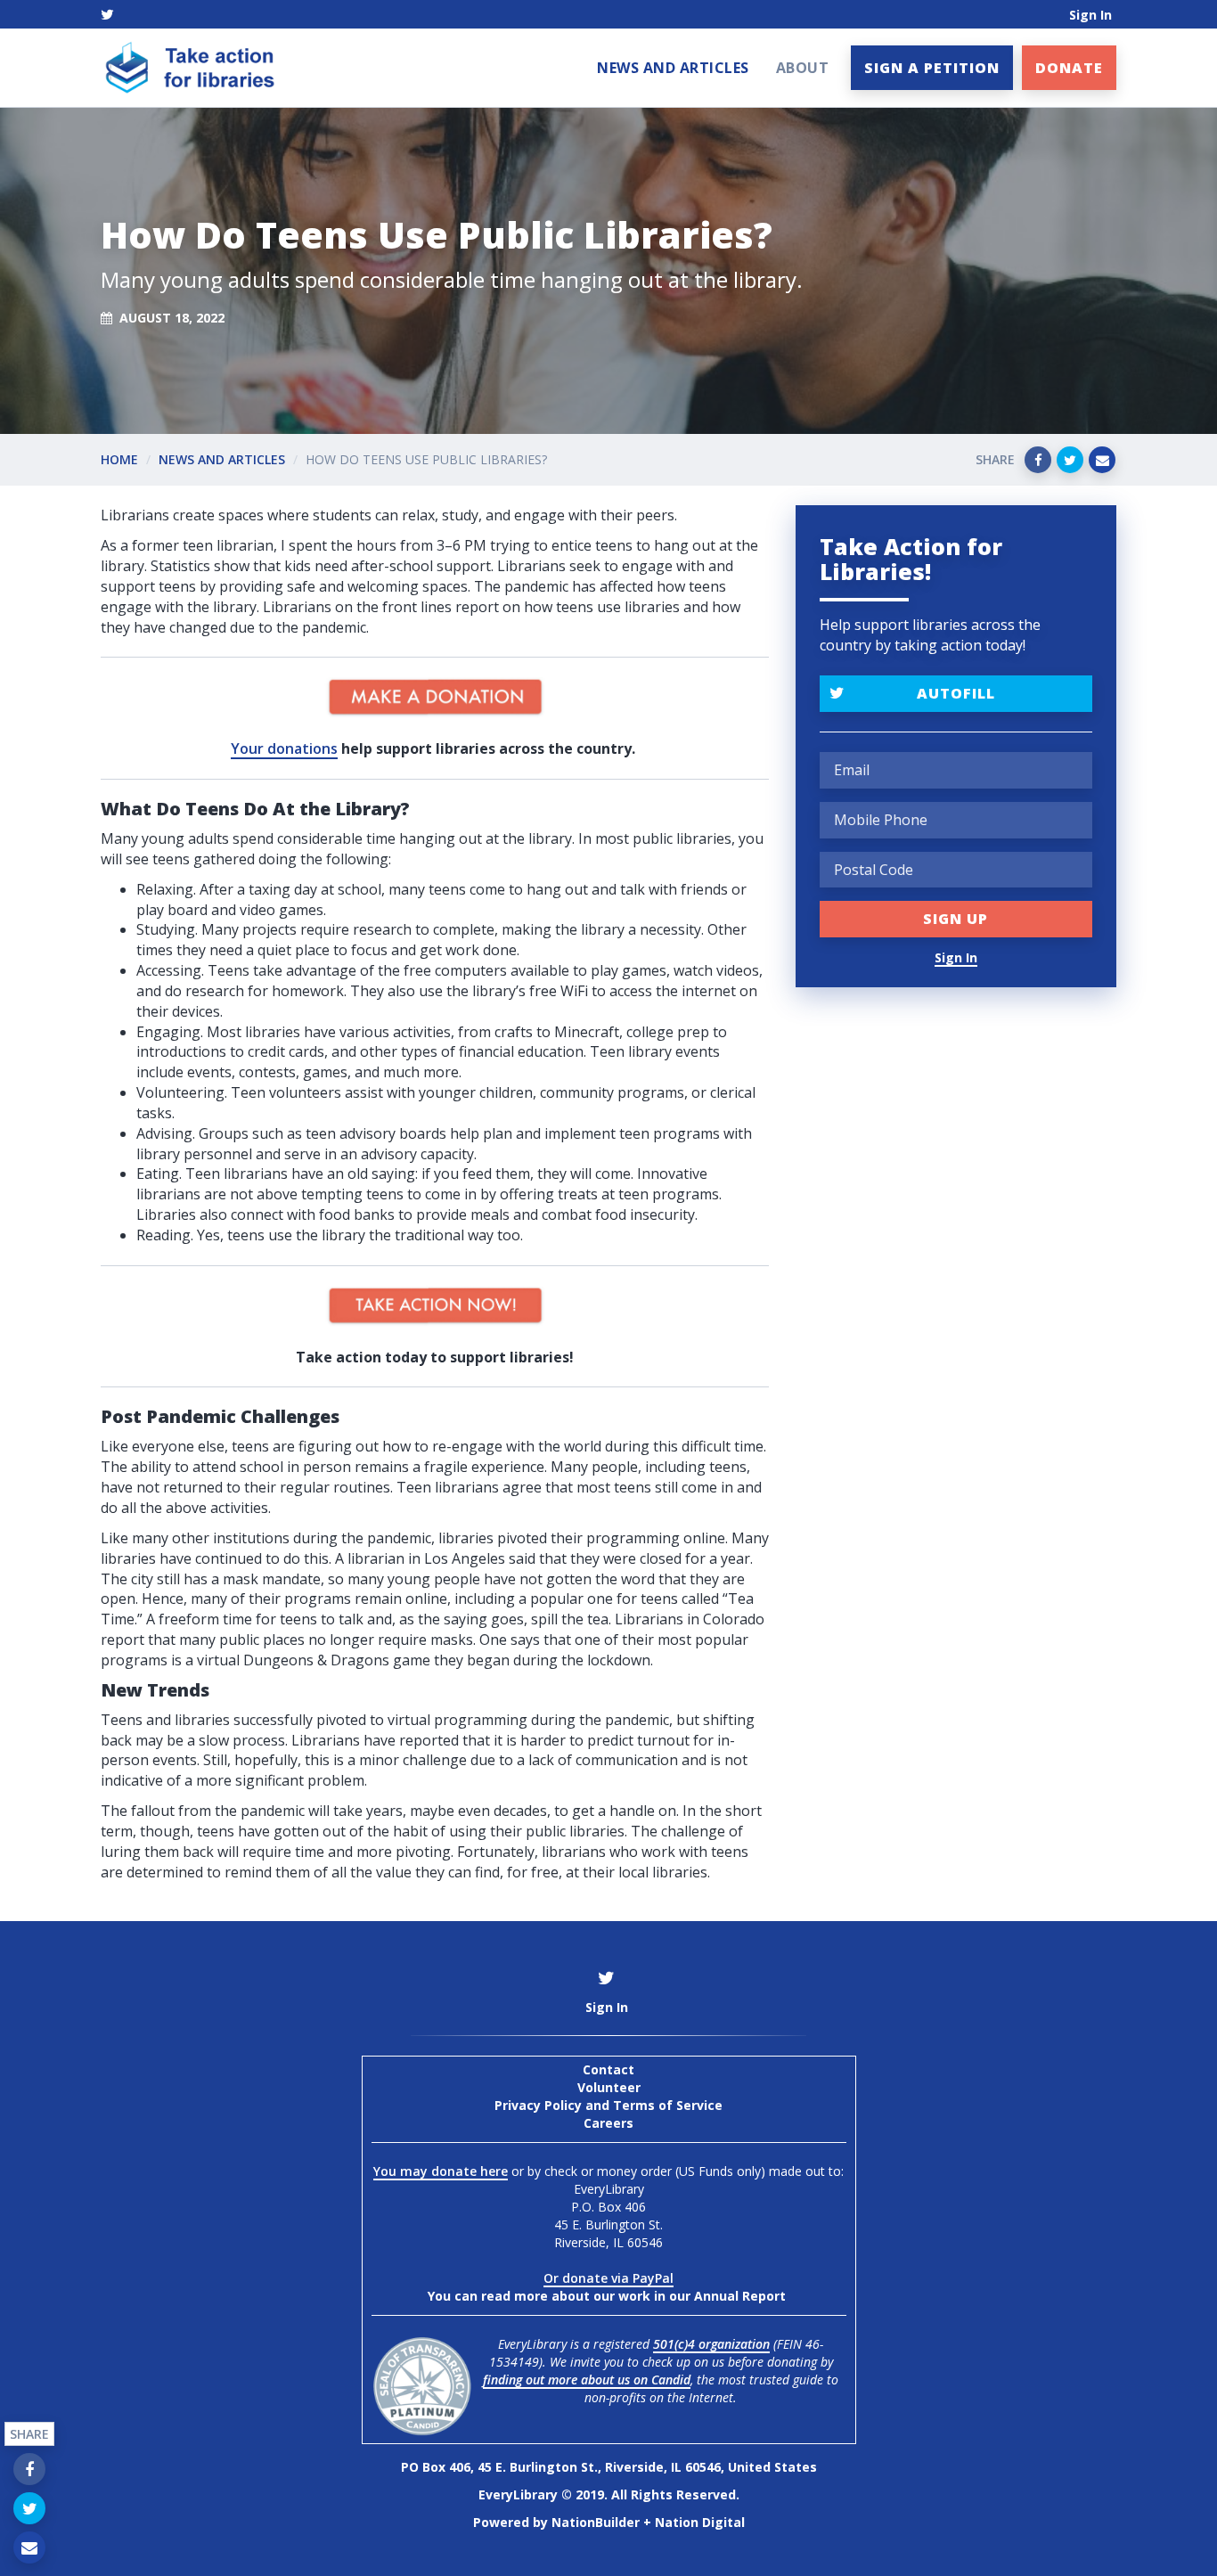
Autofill (956, 693)
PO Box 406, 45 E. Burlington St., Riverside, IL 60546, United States (609, 2467)
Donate (1069, 68)
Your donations (284, 748)
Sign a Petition (932, 68)
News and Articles (673, 68)
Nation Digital (700, 2522)
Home (119, 459)
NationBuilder (596, 2522)
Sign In (1090, 15)
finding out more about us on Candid (587, 2380)
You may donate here (441, 2171)
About (803, 68)
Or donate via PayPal (608, 2278)
